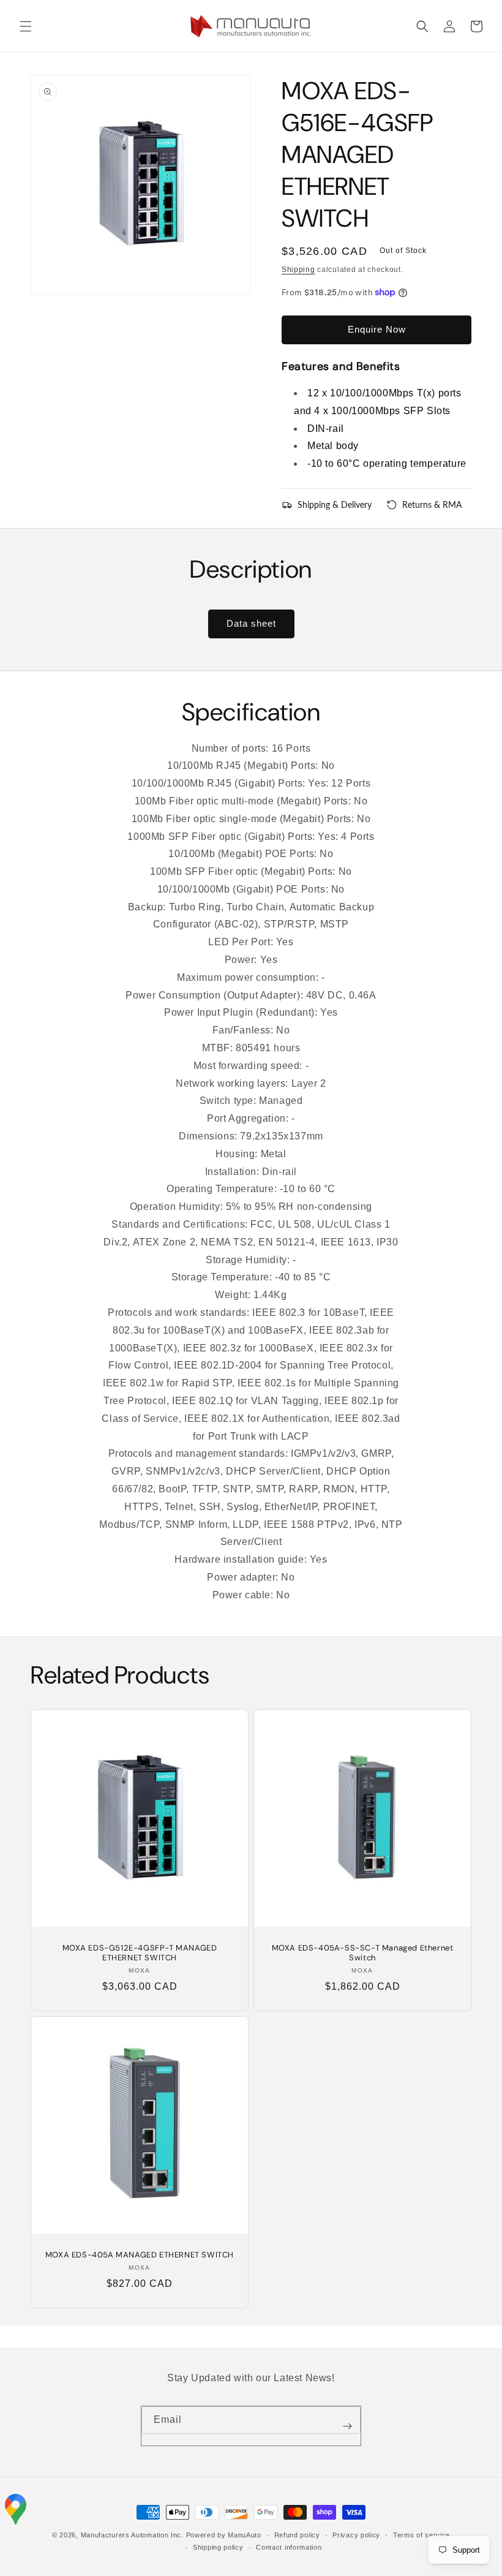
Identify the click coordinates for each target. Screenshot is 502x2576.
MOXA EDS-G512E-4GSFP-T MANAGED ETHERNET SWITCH (140, 1953)
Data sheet (251, 623)
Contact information (289, 2547)
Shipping (298, 270)
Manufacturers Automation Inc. (132, 2535)
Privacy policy (356, 2535)
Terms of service (421, 2535)
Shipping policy (218, 2547)
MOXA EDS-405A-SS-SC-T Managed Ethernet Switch (363, 1953)
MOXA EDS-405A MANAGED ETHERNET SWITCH (140, 2255)
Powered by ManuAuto (224, 2535)
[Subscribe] (347, 2426)
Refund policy (297, 2535)
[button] (26, 26)
